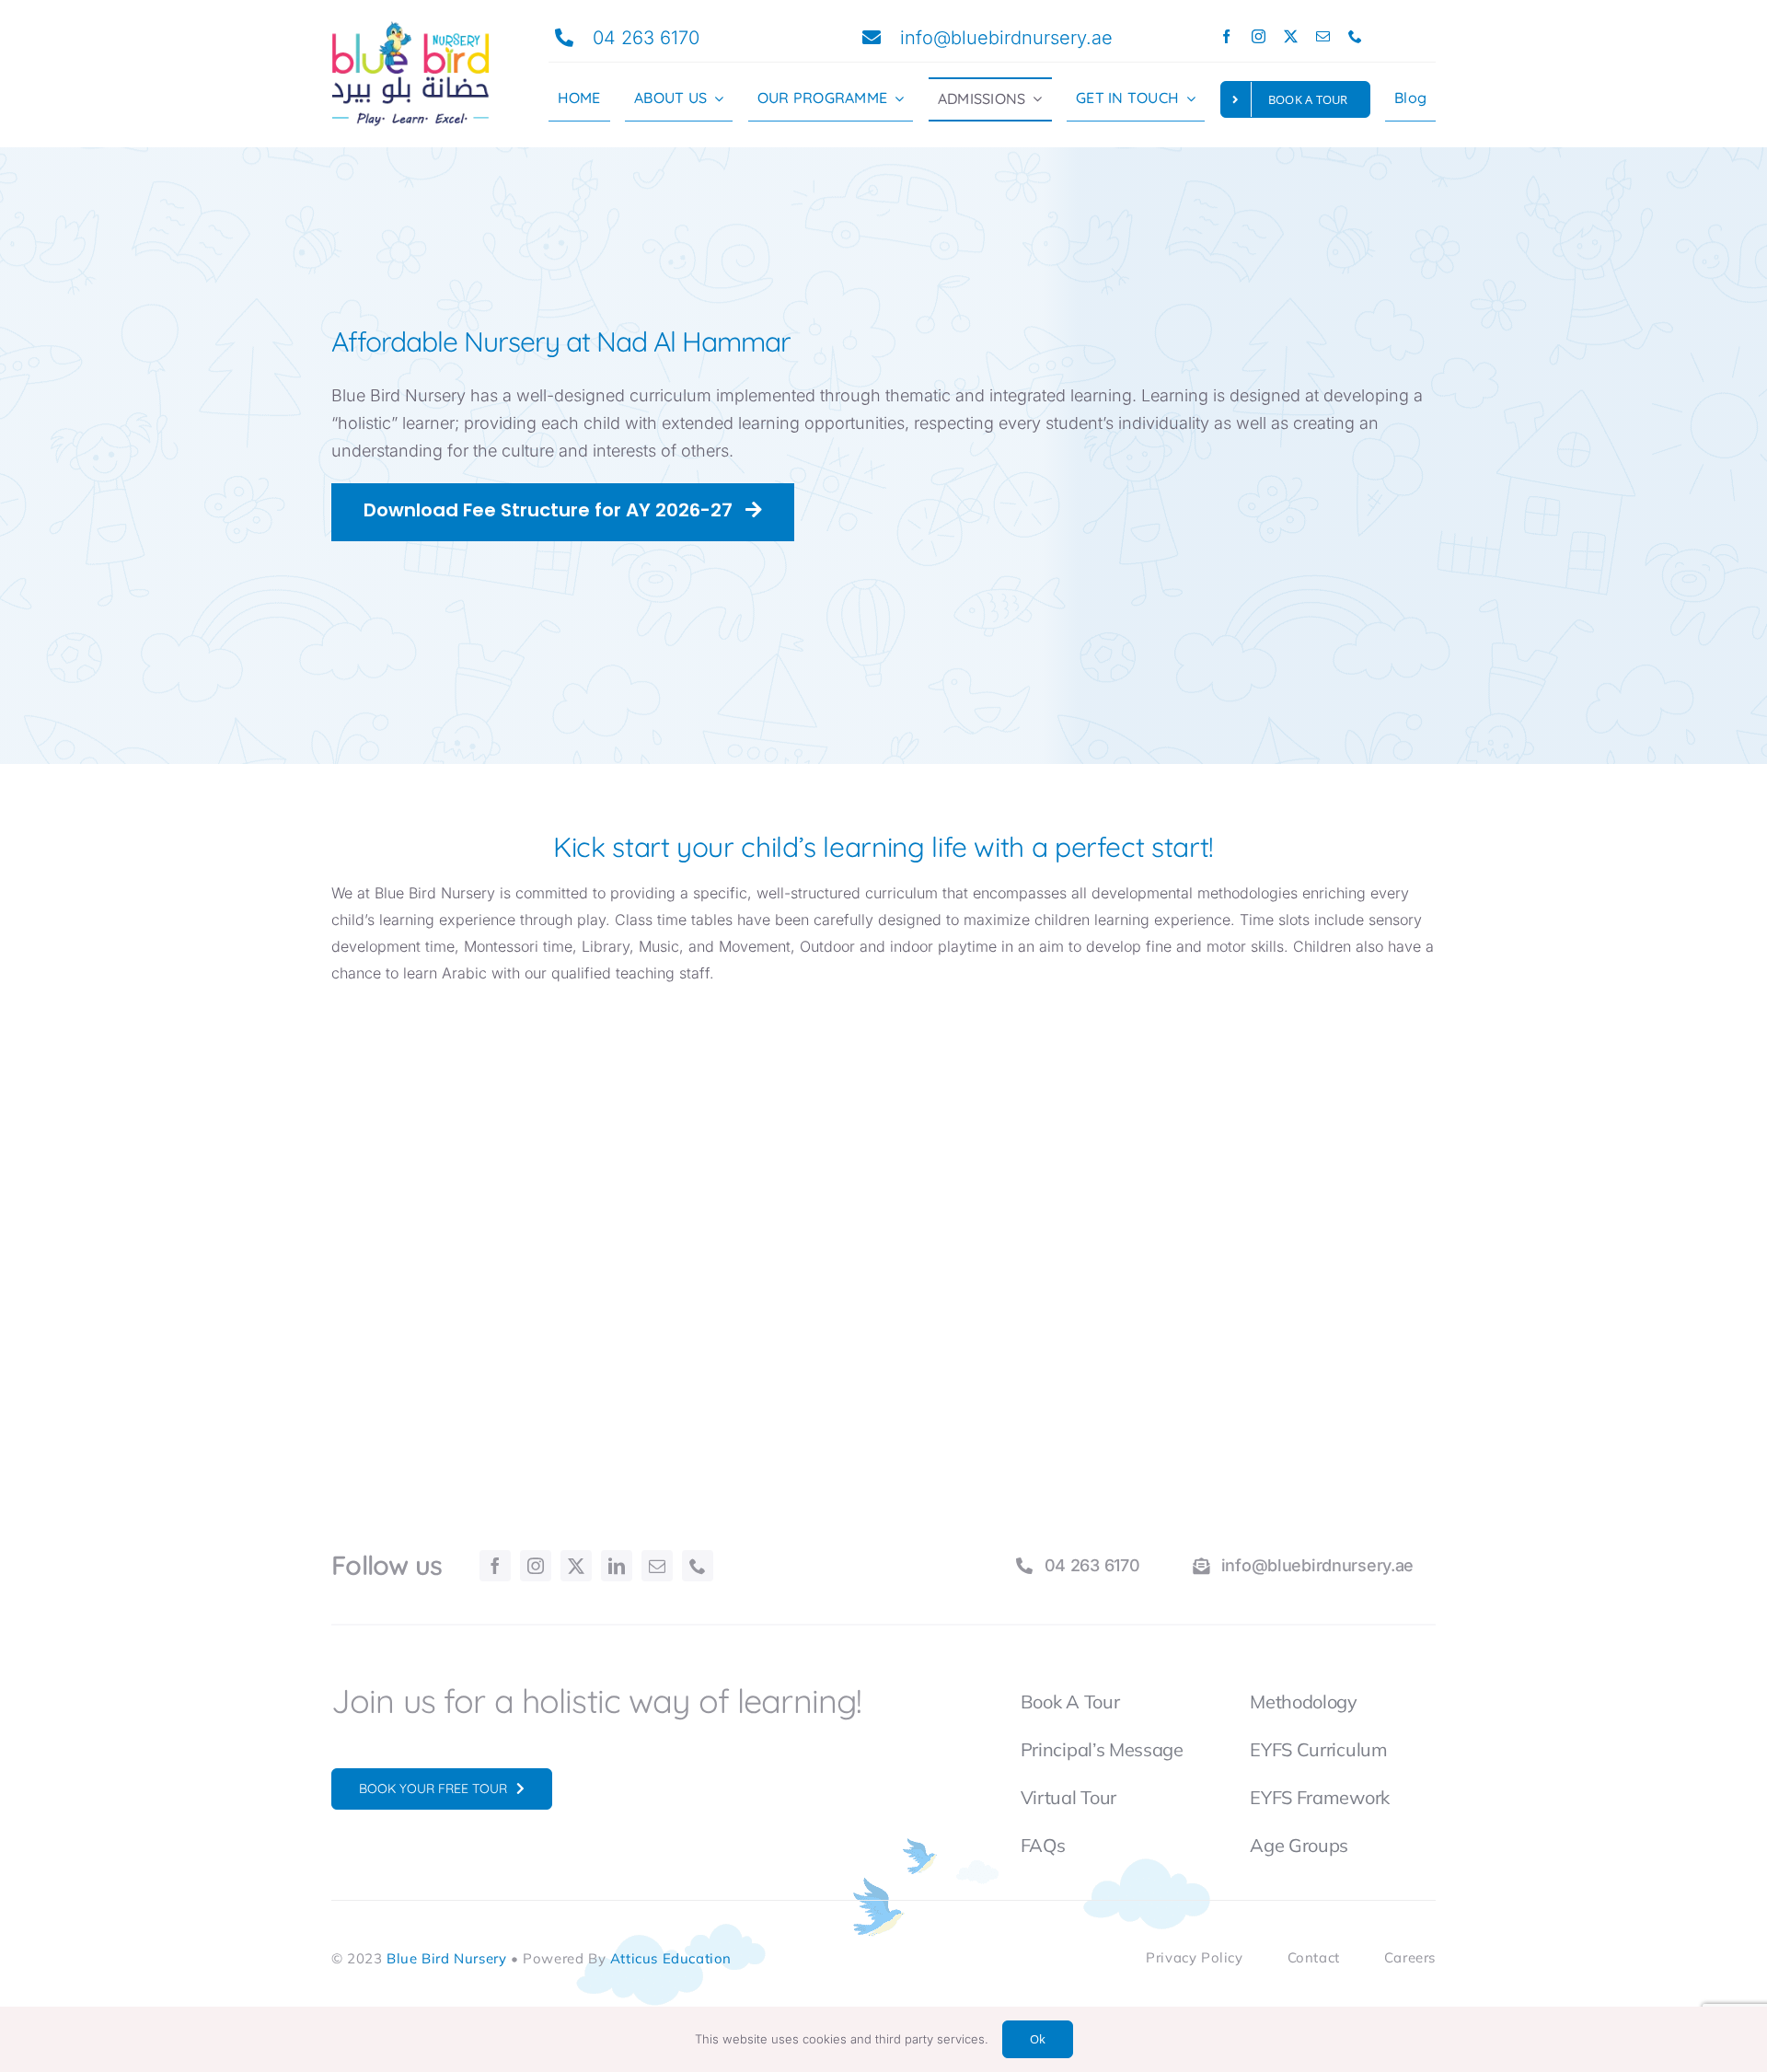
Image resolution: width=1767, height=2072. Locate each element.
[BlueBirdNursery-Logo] (410, 28)
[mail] (1323, 36)
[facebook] (1226, 36)
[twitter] (1291, 36)
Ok (1038, 2039)
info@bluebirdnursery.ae (1006, 38)
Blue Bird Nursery (446, 1958)
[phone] (1355, 36)
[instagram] (1259, 36)
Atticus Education (671, 1958)
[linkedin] (617, 1566)
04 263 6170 (646, 38)
